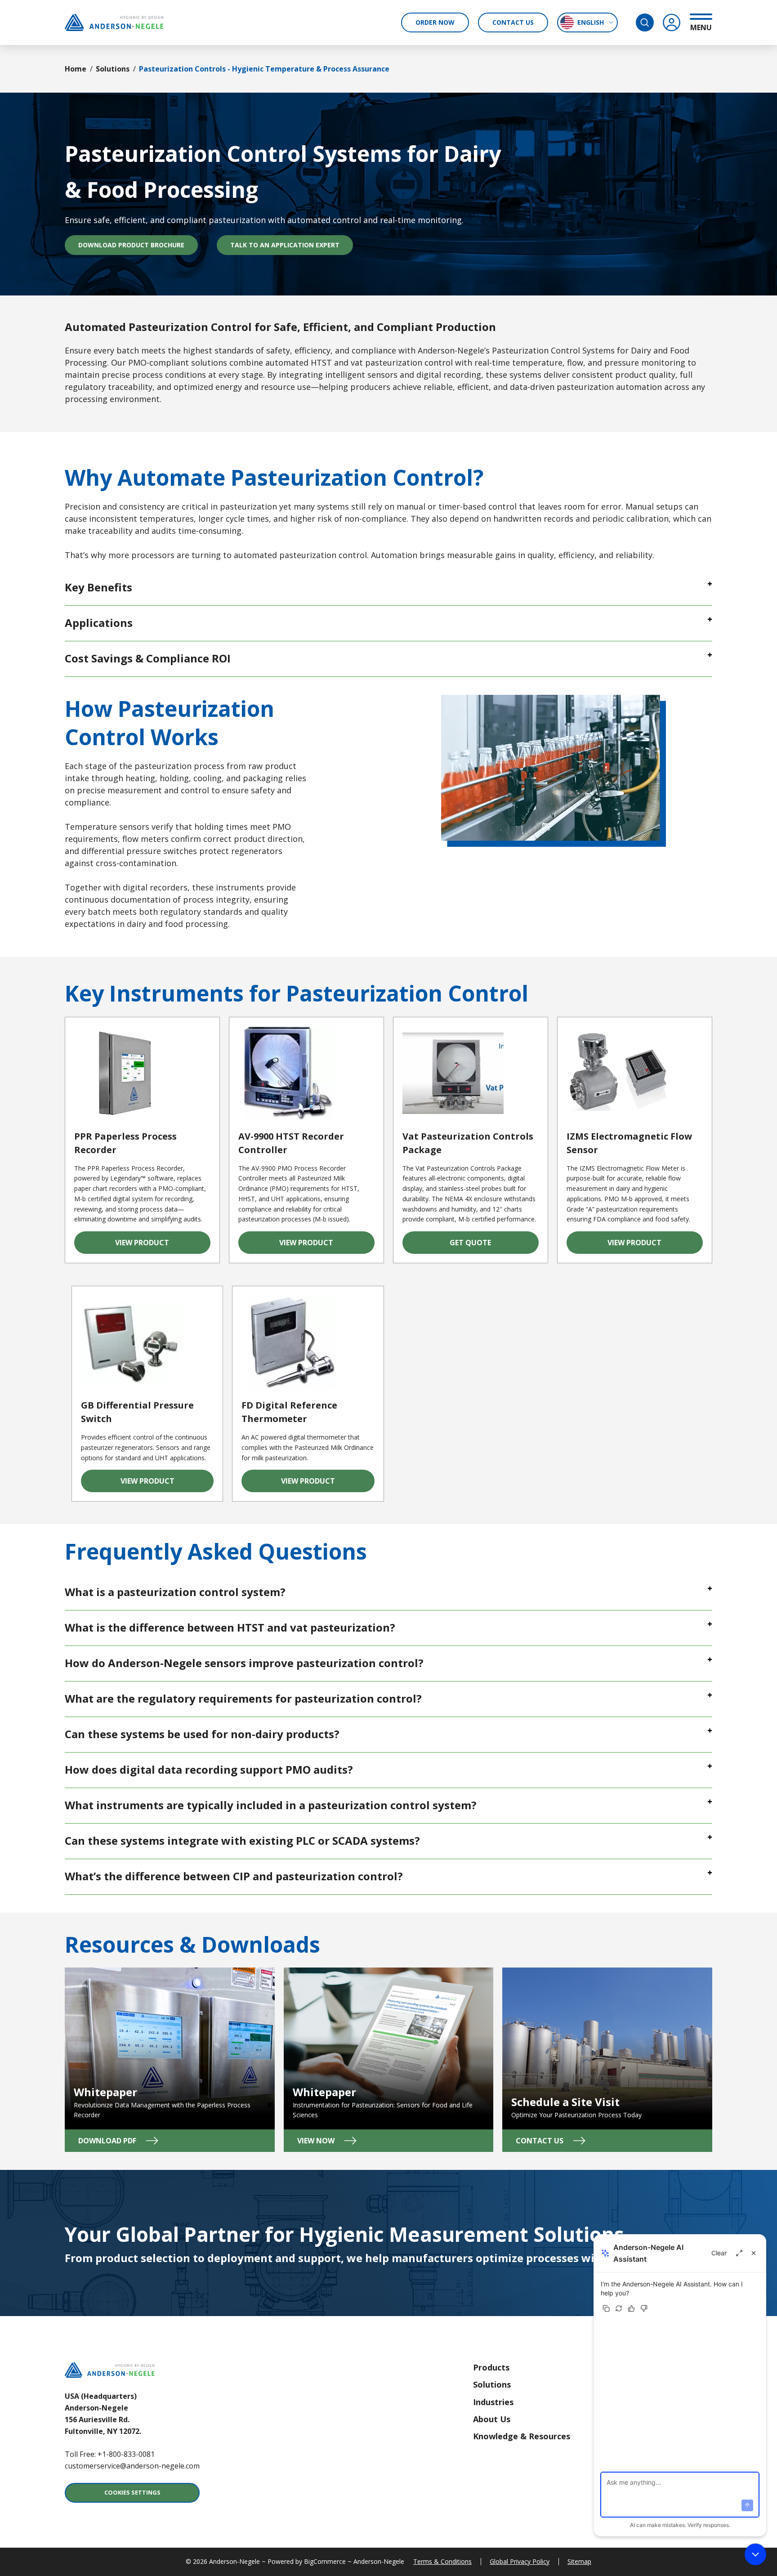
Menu (701, 27)
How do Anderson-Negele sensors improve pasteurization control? (244, 1663)
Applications (99, 623)
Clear (719, 2253)
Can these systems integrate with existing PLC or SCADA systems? (242, 1840)
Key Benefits (98, 587)
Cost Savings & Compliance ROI (148, 658)
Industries (493, 2402)
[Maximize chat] (739, 2253)
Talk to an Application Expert (285, 245)
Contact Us (513, 22)
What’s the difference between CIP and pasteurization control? (234, 1876)
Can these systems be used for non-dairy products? (202, 1734)
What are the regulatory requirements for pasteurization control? (243, 1698)
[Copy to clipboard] (606, 2308)
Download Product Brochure (138, 247)
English (591, 22)
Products (491, 2367)
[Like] (631, 2308)
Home (76, 69)
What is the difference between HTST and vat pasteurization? (230, 1627)
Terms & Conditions (442, 2561)
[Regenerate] (619, 2308)
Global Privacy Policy (520, 2561)
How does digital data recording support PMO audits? (209, 1769)
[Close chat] (754, 2253)
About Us (492, 2419)
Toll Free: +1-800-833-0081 (110, 2454)
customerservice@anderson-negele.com (132, 2466)
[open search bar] (645, 22)
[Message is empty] (747, 2505)
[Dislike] (644, 2308)
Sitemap (579, 2561)
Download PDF (127, 2144)
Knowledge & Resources (522, 2436)
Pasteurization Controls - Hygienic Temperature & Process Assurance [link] (264, 69)
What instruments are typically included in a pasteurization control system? (271, 1805)
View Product (163, 1246)
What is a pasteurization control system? (175, 1592)
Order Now (435, 22)
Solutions (113, 69)
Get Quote (494, 1246)
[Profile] (672, 22)
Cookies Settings (132, 2492)
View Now (346, 2144)
